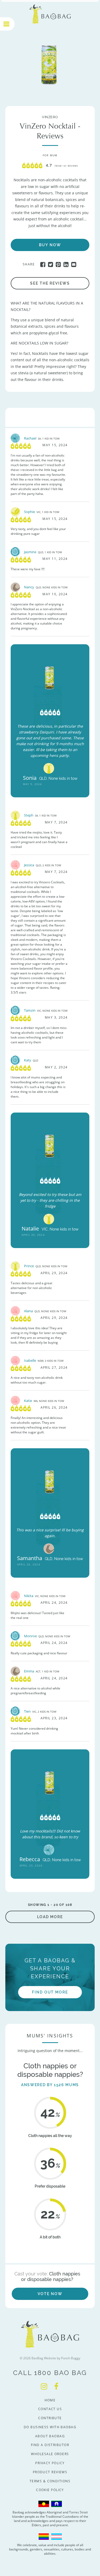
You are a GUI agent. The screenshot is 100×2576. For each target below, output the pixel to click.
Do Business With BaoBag (50, 2427)
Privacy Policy (50, 2463)
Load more (50, 1917)
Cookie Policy (50, 2490)
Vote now (50, 2294)
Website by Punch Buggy (62, 2358)
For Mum (50, 155)
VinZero (50, 274)
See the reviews (50, 283)
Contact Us (50, 2409)
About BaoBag (50, 2436)
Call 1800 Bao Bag (50, 2373)
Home (50, 2400)
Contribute (50, 2418)
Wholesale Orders (50, 2454)
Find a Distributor (50, 2445)
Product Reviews (50, 2472)
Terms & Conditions (50, 2481)
